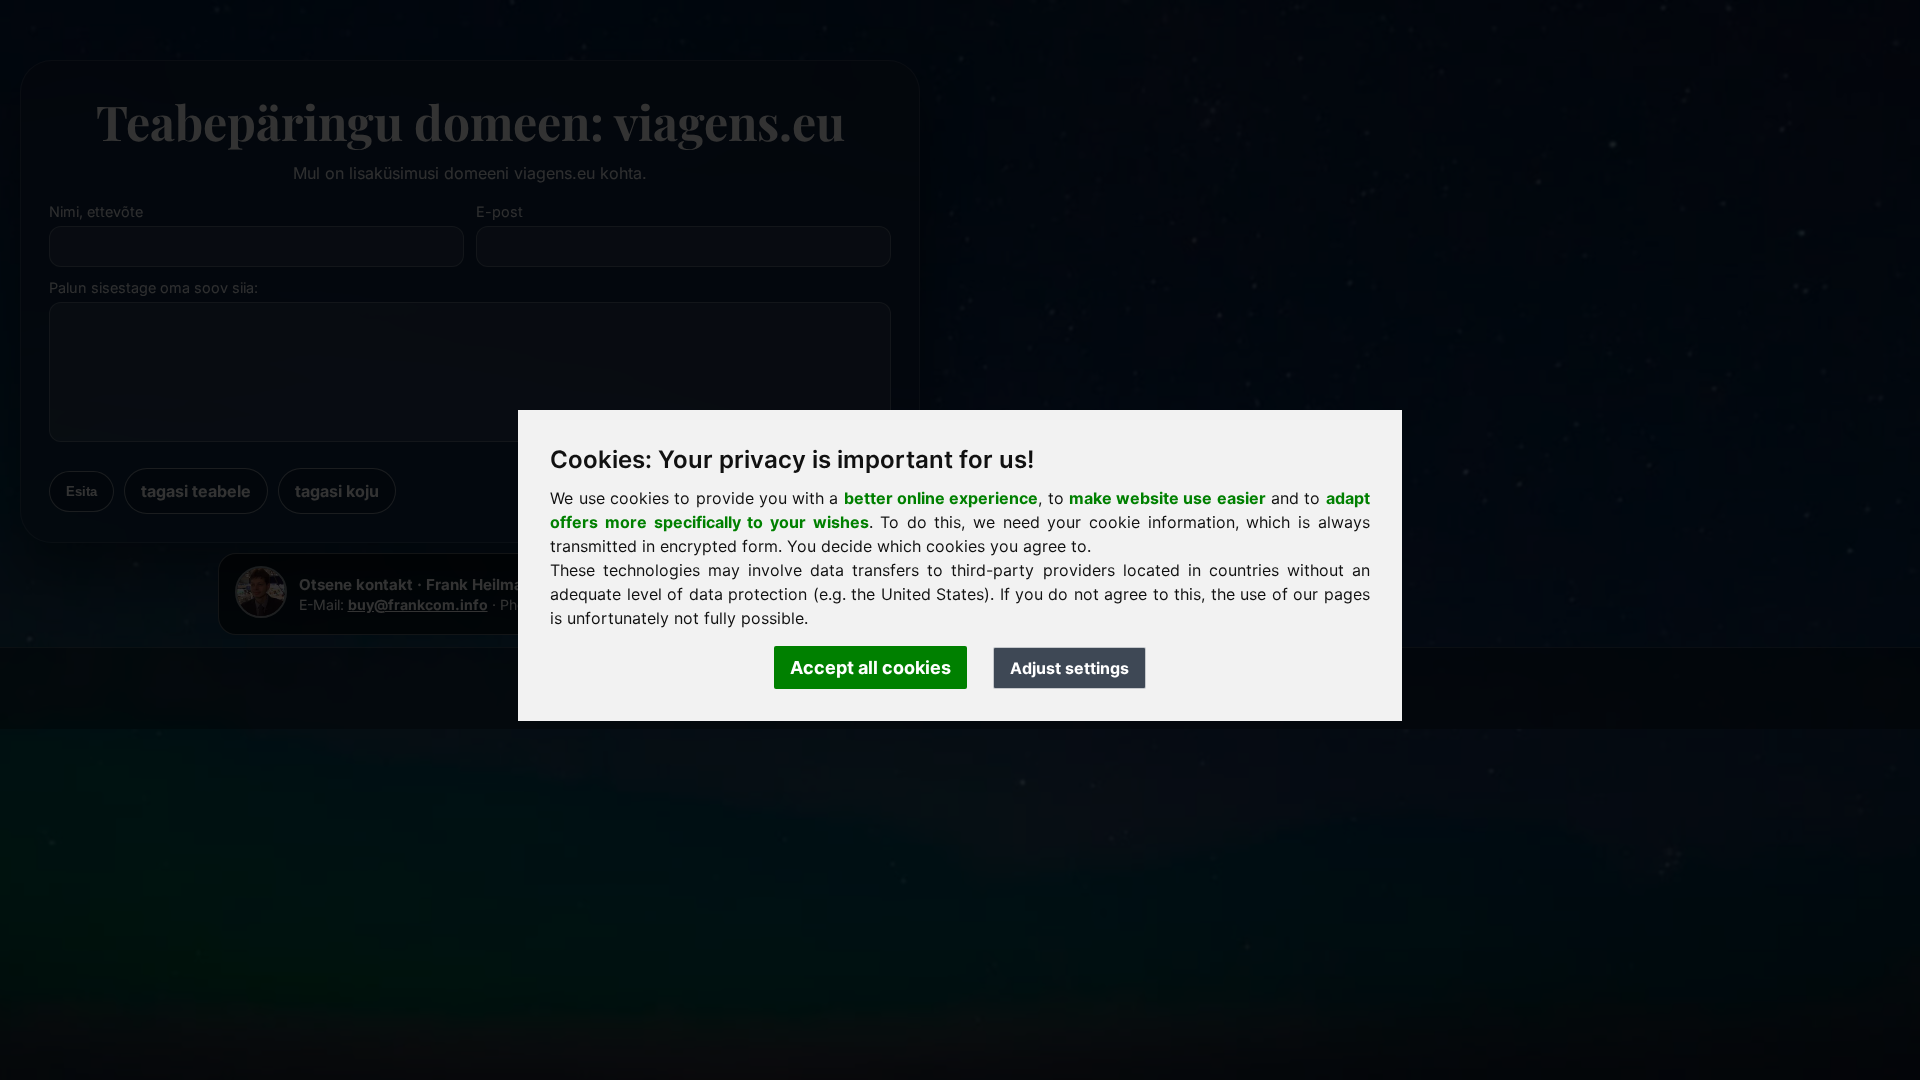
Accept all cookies (870, 667)
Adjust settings (1069, 668)
